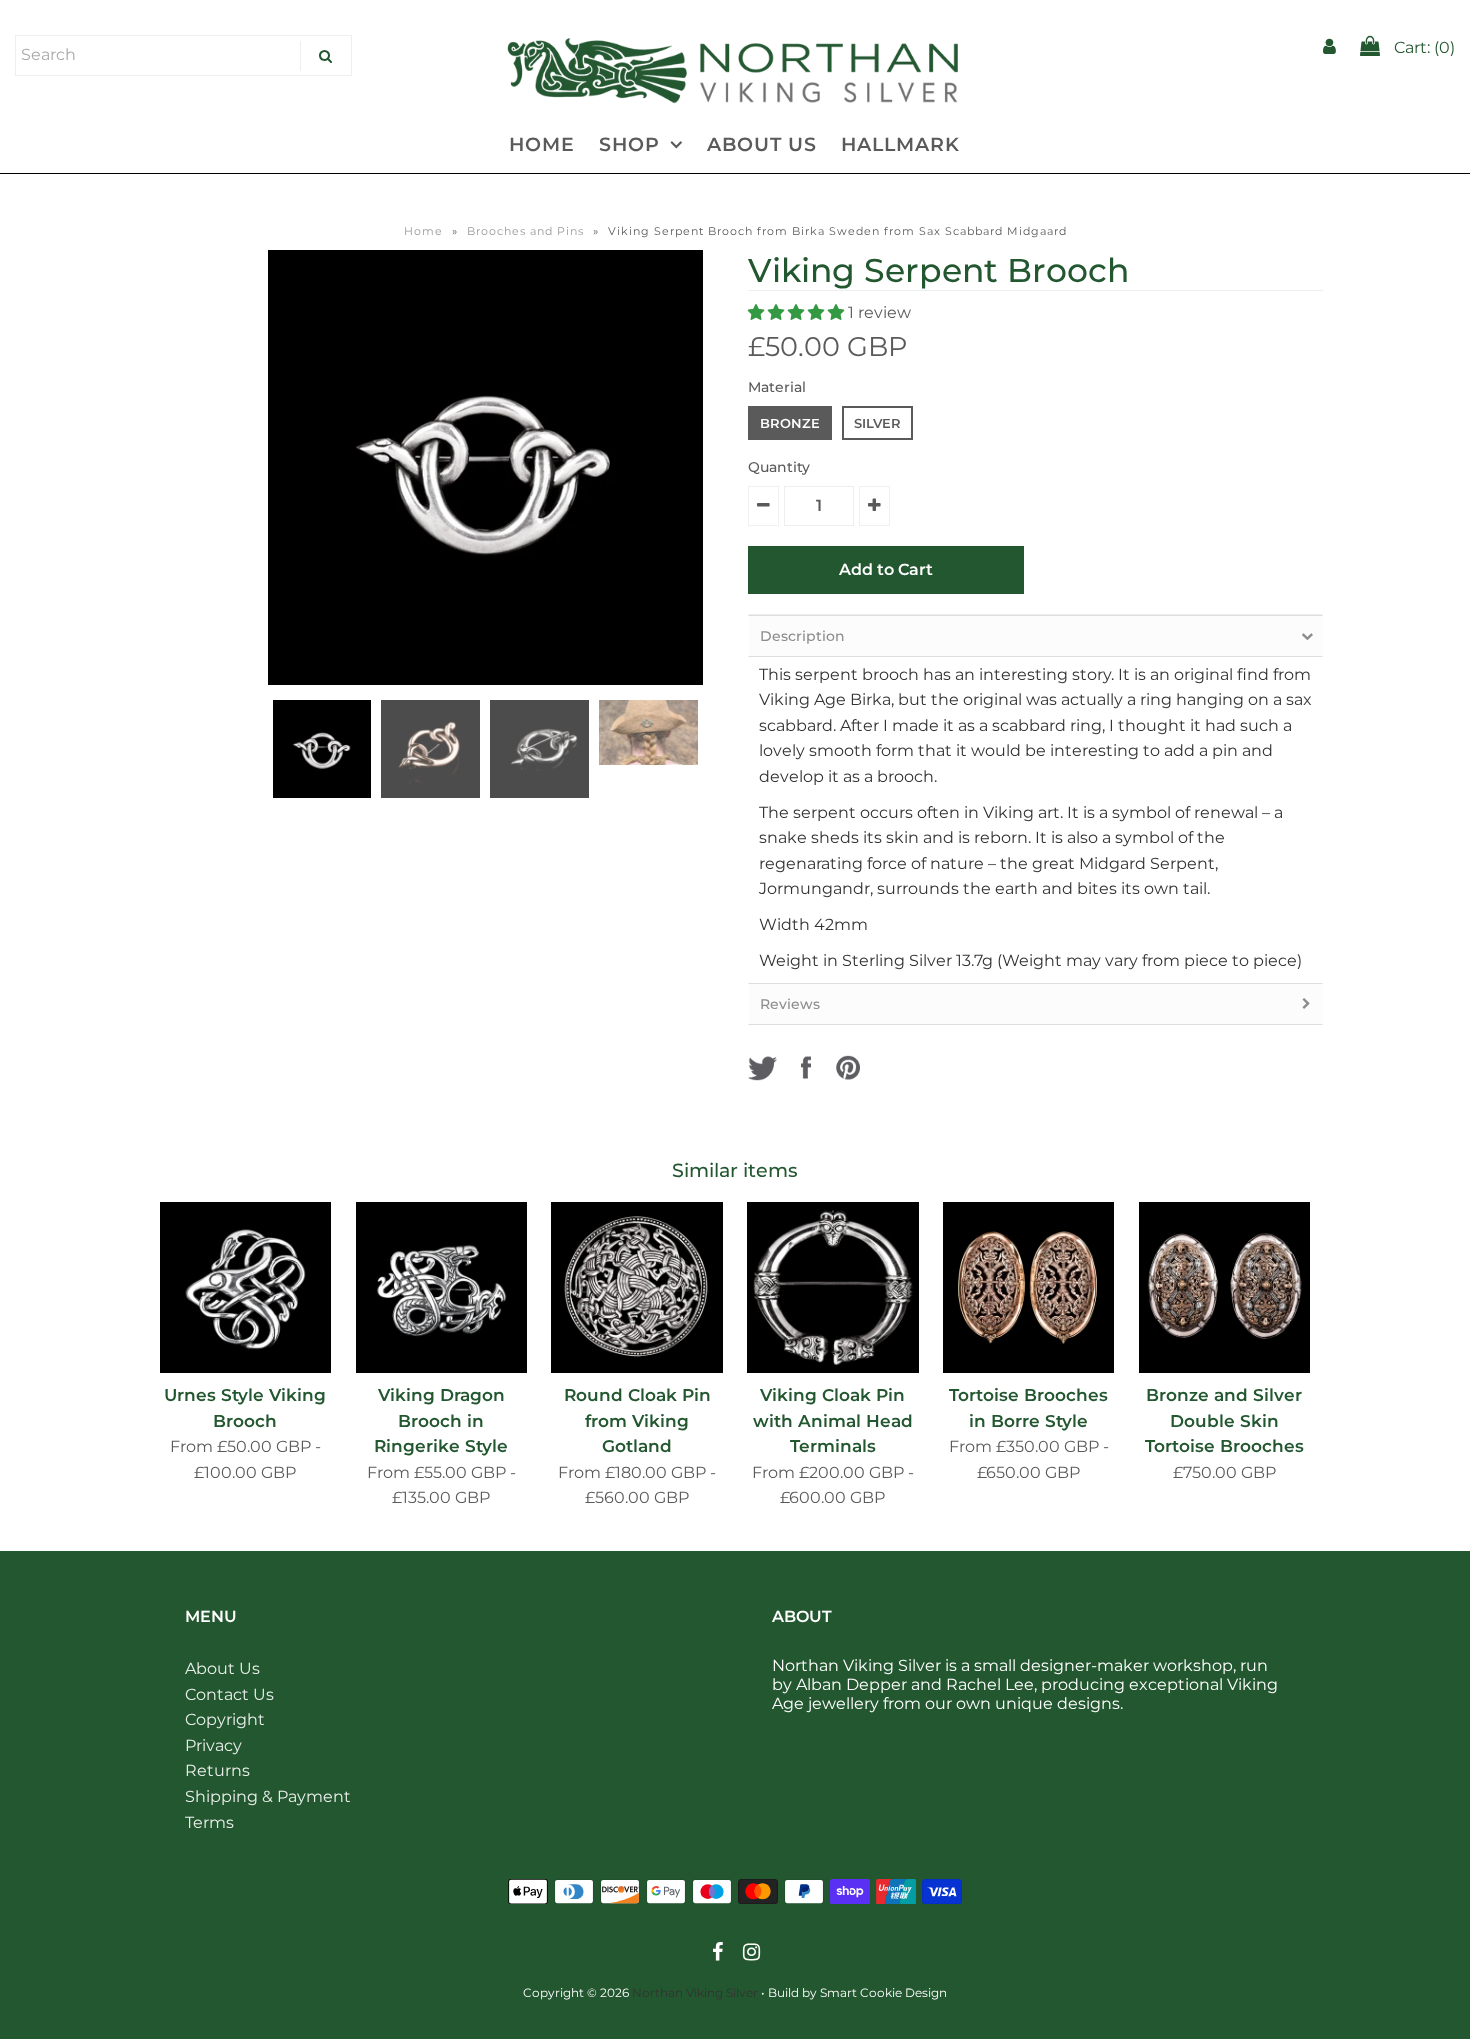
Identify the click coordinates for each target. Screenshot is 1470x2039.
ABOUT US (762, 144)
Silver (877, 423)
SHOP (629, 144)
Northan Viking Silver (695, 1992)
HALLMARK (900, 144)
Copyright (225, 1719)
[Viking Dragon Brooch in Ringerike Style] (441, 1287)
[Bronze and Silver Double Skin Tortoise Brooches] (1224, 1287)
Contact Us (229, 1694)
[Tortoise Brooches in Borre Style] (1028, 1287)
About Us (222, 1668)
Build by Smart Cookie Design (857, 1992)
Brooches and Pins (525, 231)
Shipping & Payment (268, 1796)
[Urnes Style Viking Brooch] (245, 1287)
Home (423, 231)
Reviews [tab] (790, 1004)
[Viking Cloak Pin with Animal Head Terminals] (832, 1287)
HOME (542, 144)
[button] (798, 312)
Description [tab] (802, 636)
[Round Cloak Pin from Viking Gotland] (636, 1287)
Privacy (213, 1745)
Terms (209, 1822)
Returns (217, 1770)
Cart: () (1422, 47)
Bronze (790, 423)
